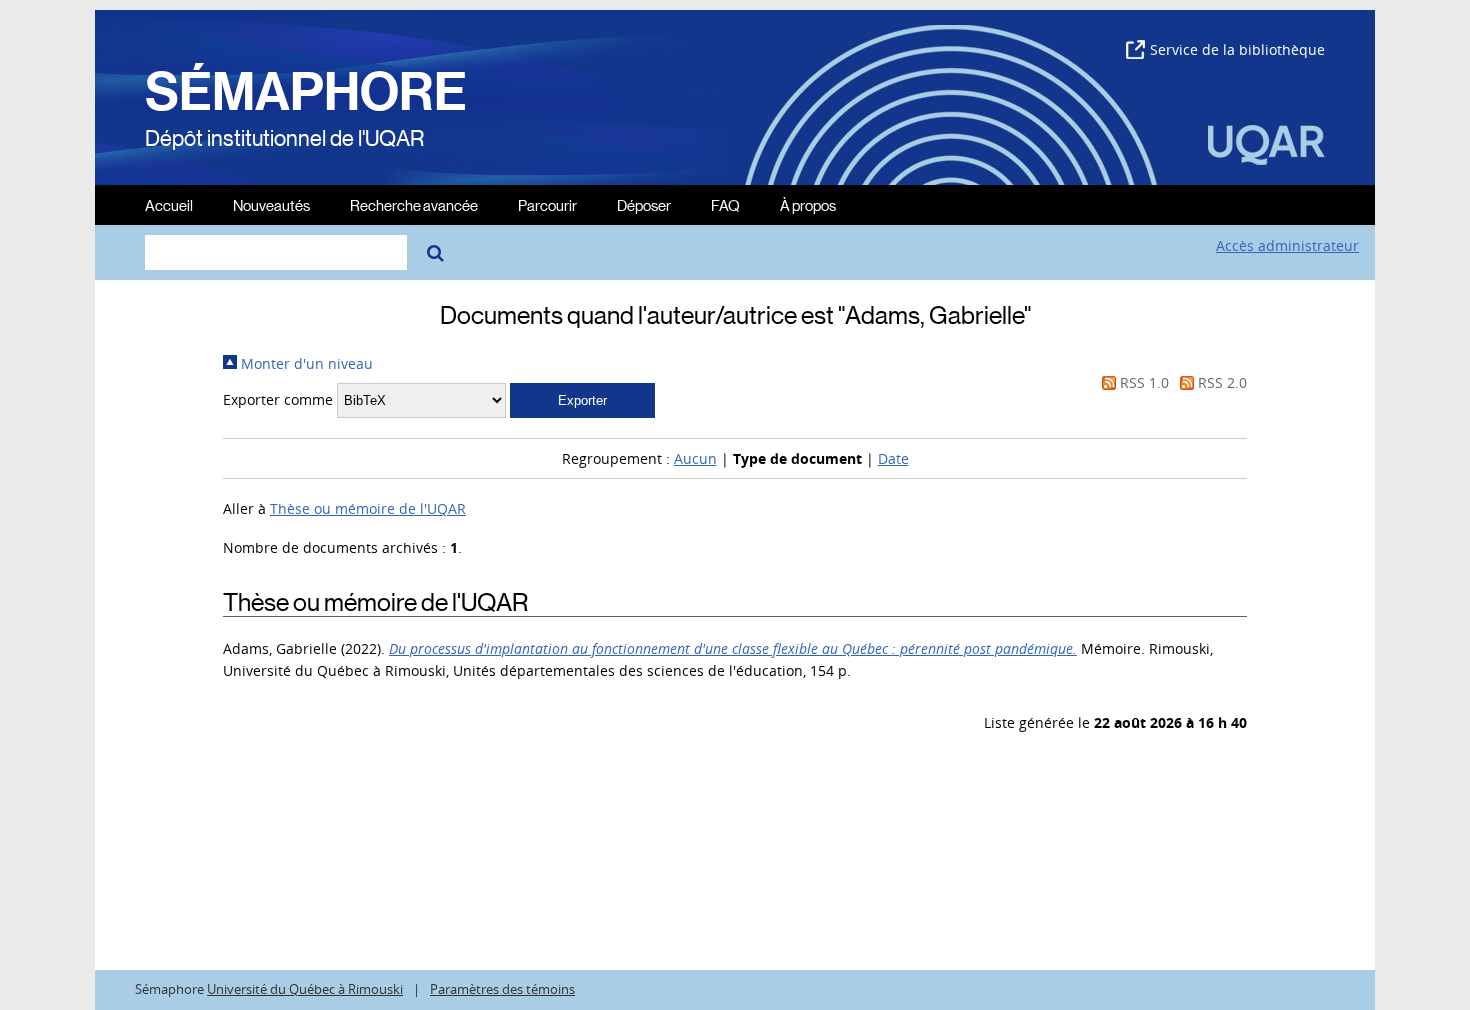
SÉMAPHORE (306, 92)
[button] (582, 400)
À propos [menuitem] (808, 204)
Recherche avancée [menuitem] (414, 204)
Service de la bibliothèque (1237, 49)
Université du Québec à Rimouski (305, 989)
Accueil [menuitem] (169, 204)
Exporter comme (278, 399)
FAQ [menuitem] (725, 204)
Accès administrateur (1287, 245)
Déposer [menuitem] (644, 204)
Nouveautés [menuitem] (271, 204)
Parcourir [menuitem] (547, 204)
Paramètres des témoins (502, 989)
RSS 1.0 (1142, 382)
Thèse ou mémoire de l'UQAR (368, 508)
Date (893, 458)
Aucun (695, 458)
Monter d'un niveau (305, 363)
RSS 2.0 (1220, 382)
